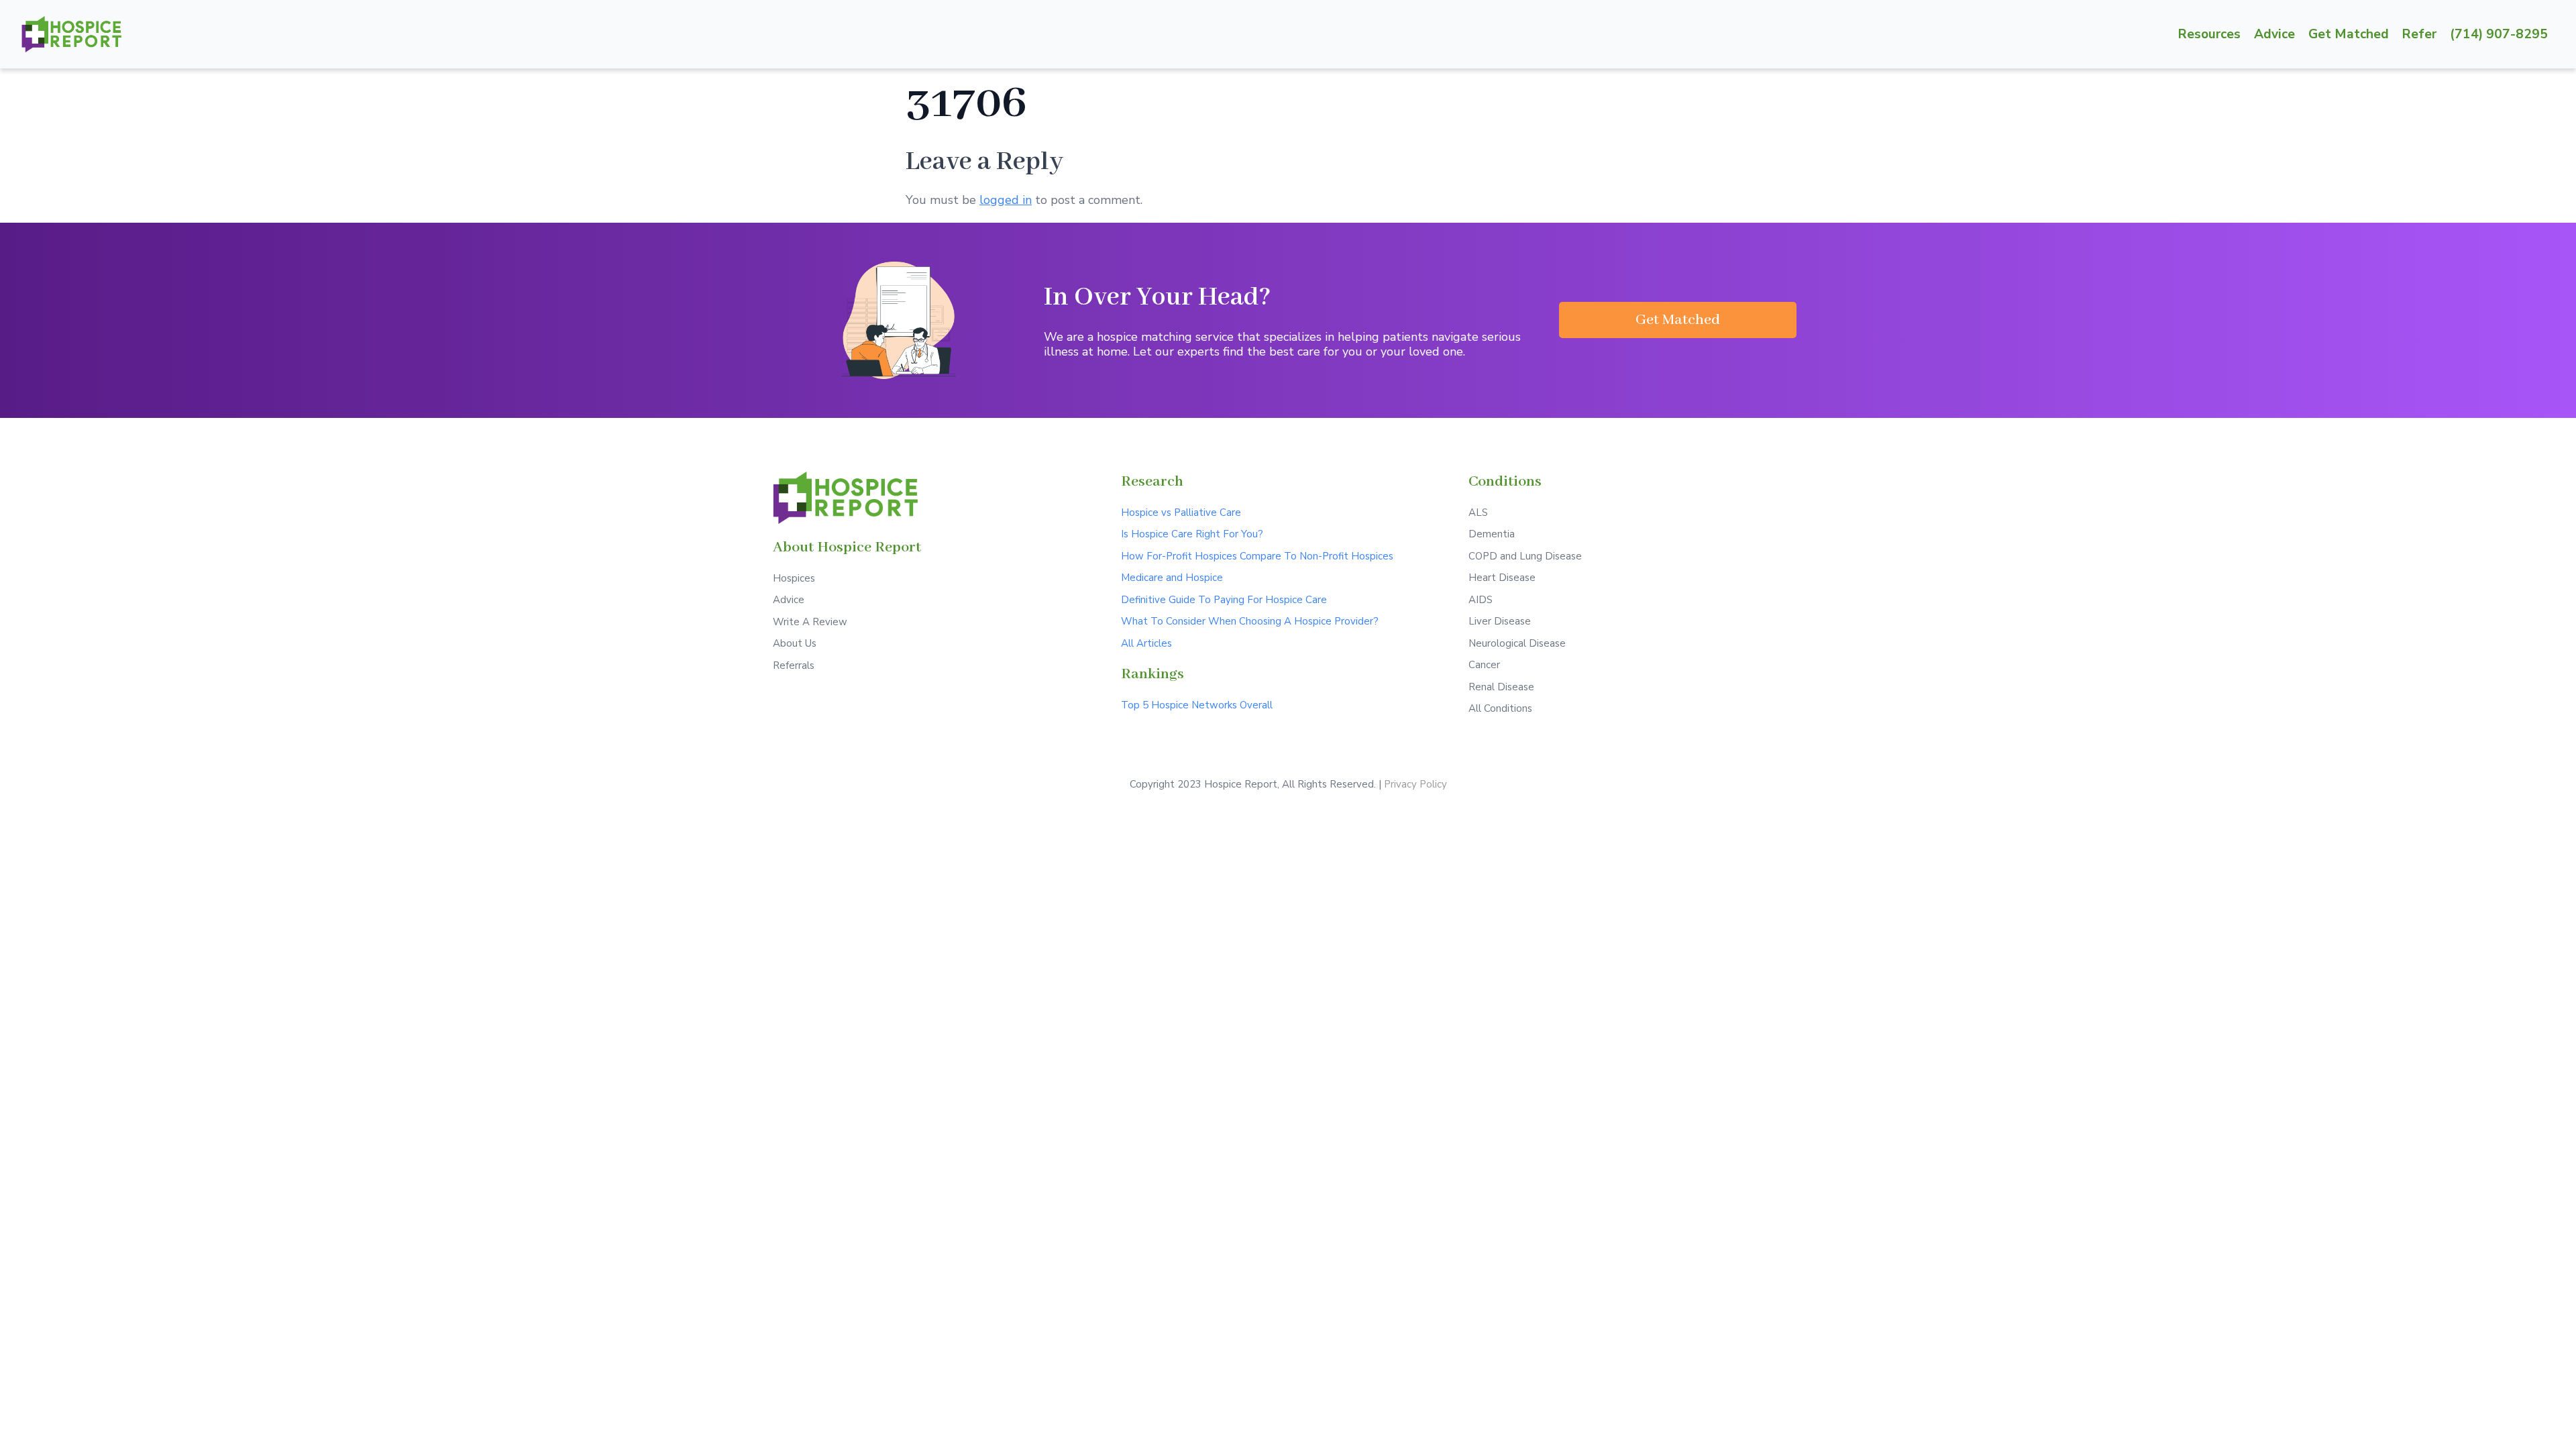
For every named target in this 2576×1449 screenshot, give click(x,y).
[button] (1678, 320)
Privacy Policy (1415, 784)
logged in (1006, 200)
